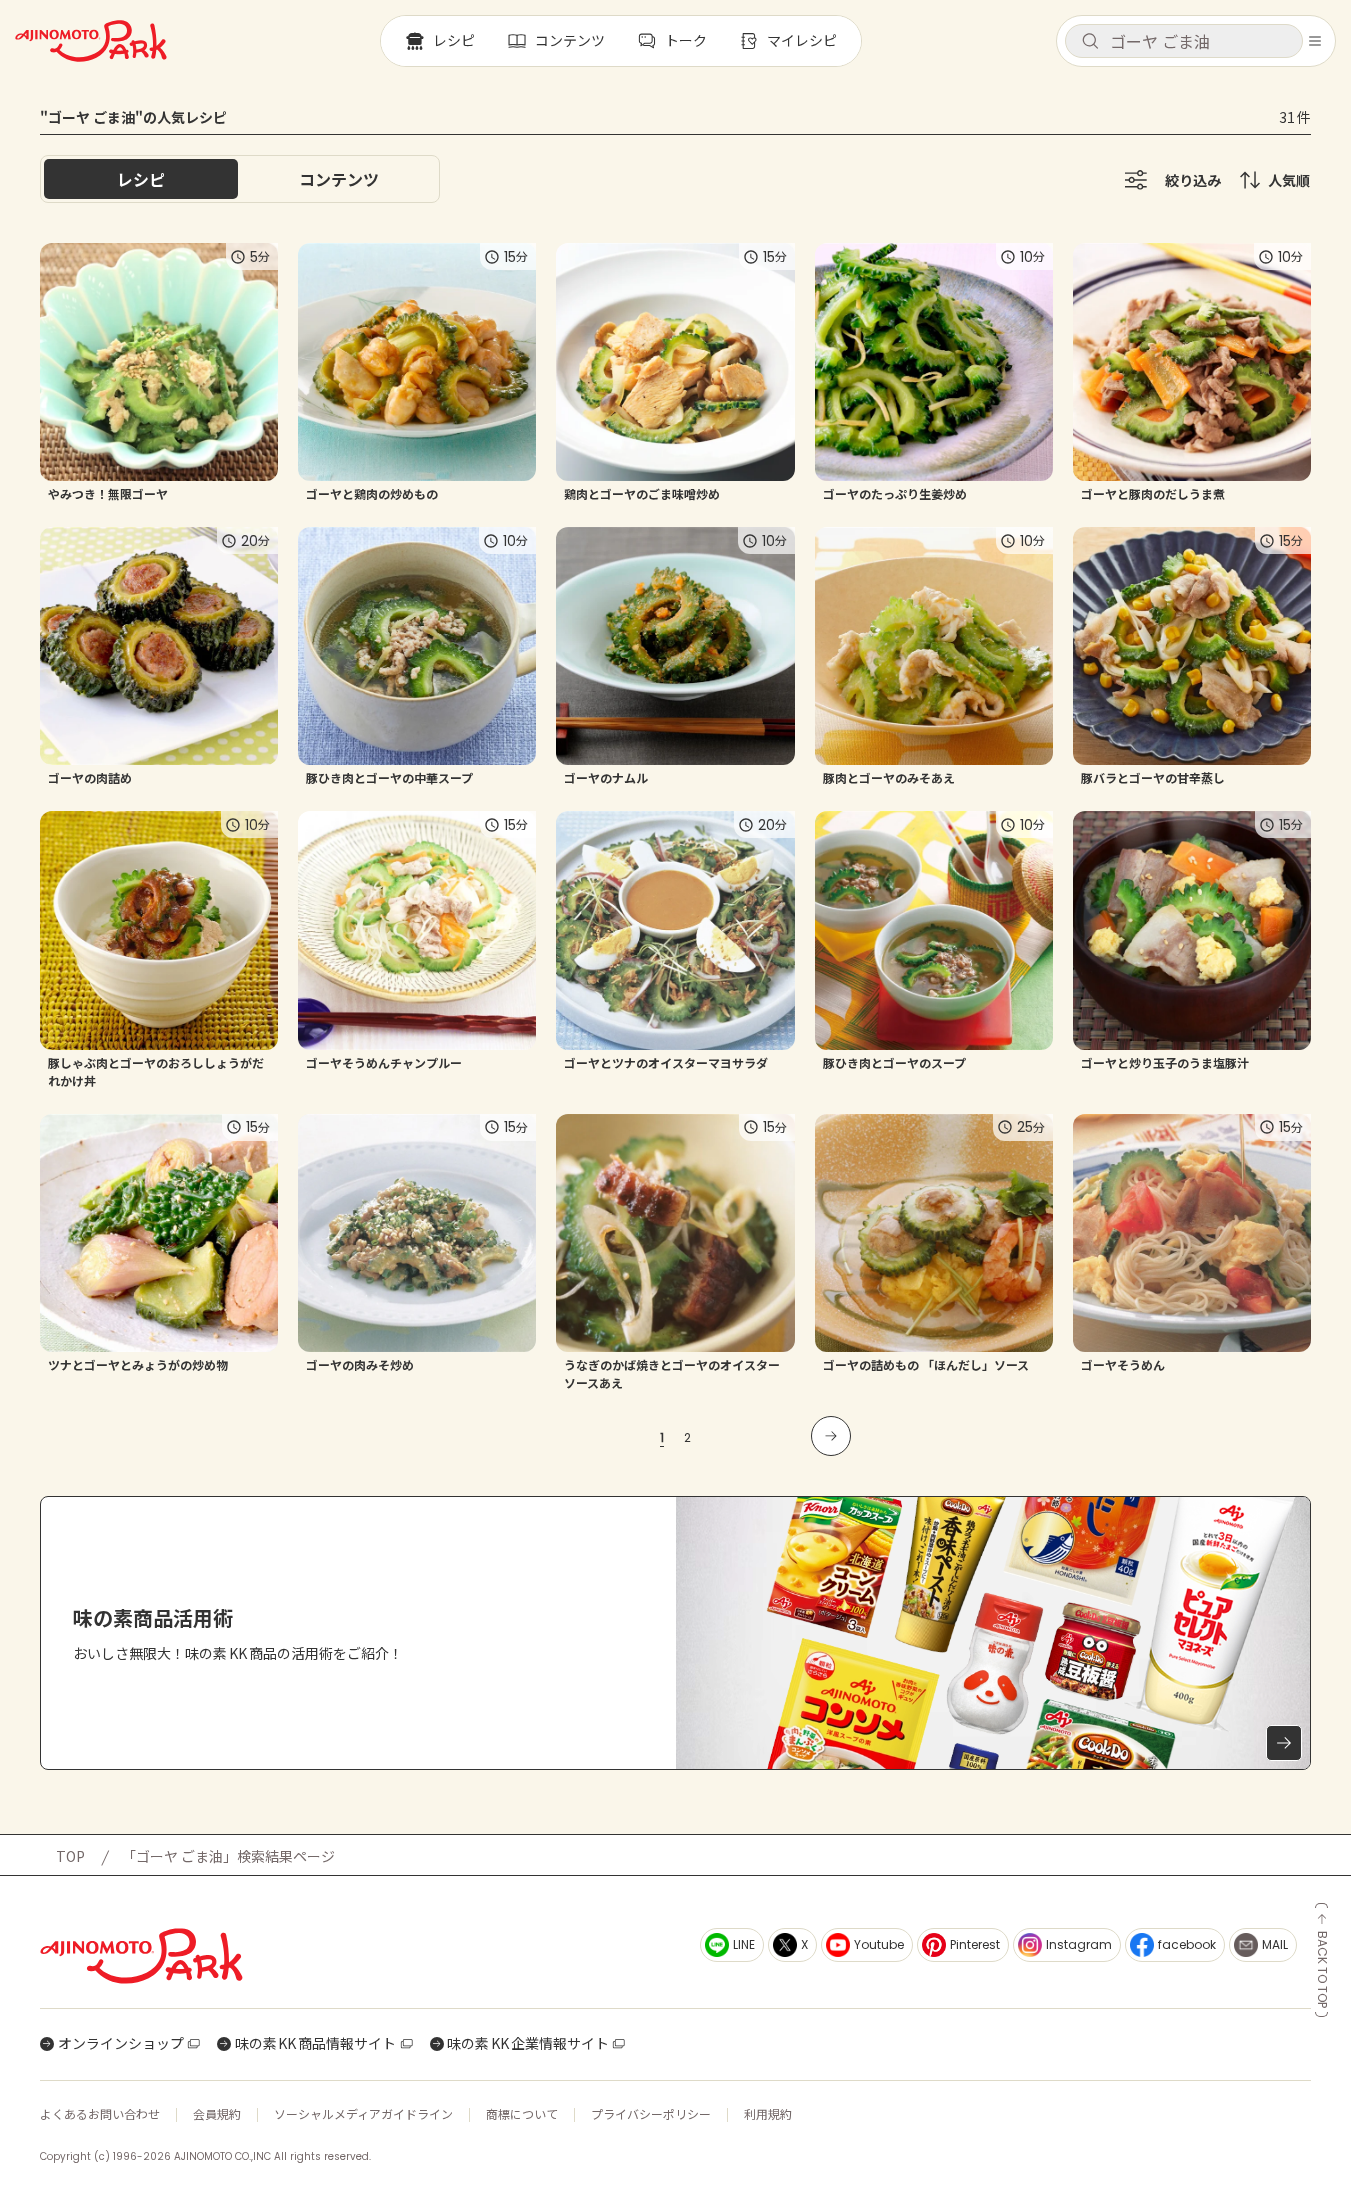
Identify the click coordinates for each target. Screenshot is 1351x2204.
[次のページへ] (831, 1436)
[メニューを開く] (1315, 41)
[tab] (339, 179)
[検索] (1090, 42)
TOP (70, 1856)
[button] (1184, 41)
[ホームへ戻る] (91, 41)
